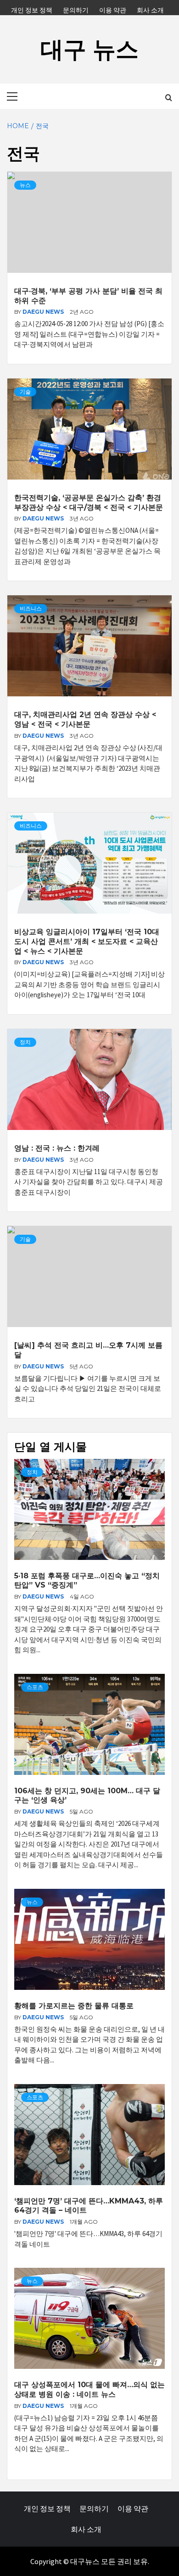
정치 (25, 1042)
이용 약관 (113, 9)
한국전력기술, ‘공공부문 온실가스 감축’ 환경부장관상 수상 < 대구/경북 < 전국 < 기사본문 (89, 503)
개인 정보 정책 (32, 9)
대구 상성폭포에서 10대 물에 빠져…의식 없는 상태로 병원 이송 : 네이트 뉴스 (89, 2390)
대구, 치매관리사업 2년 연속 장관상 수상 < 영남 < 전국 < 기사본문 (85, 719)
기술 (25, 392)
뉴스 (25, 185)
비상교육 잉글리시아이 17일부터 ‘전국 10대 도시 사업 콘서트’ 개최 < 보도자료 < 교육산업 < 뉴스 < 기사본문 (87, 941)
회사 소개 (150, 9)
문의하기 (76, 9)
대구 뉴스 (89, 49)
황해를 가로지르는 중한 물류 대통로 (74, 2006)
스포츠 (35, 1687)
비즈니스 (31, 608)
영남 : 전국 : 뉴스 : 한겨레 (57, 1148)
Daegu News (44, 312)
